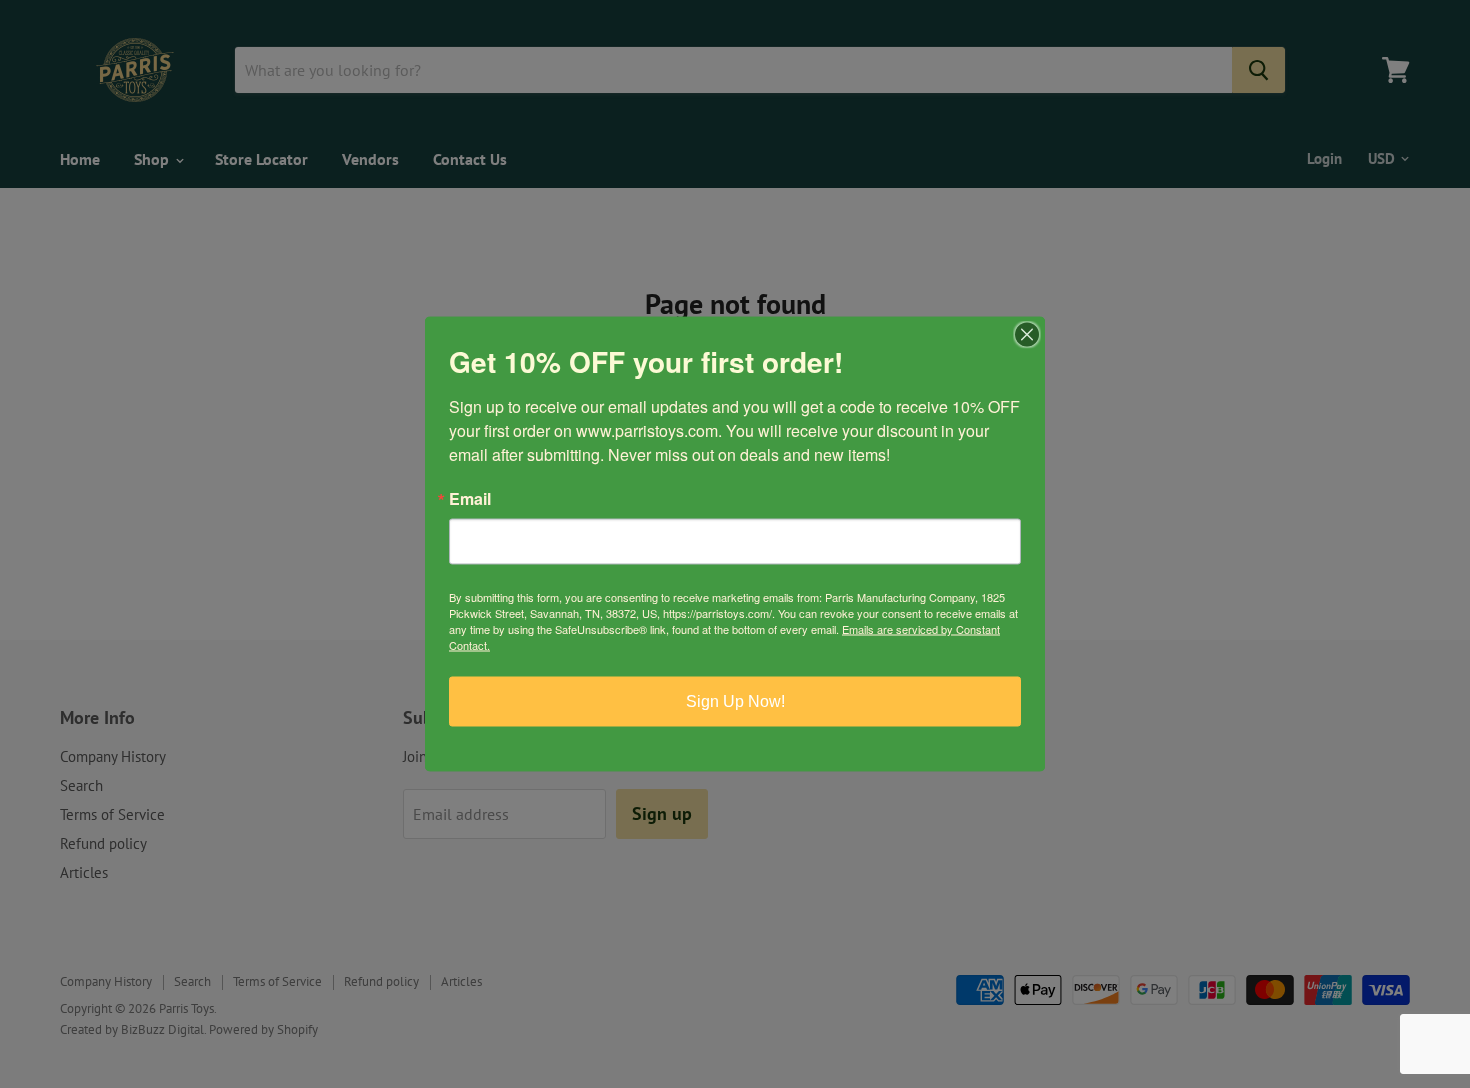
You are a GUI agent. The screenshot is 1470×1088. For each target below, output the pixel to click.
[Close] (1027, 335)
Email (470, 499)
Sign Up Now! (735, 701)
